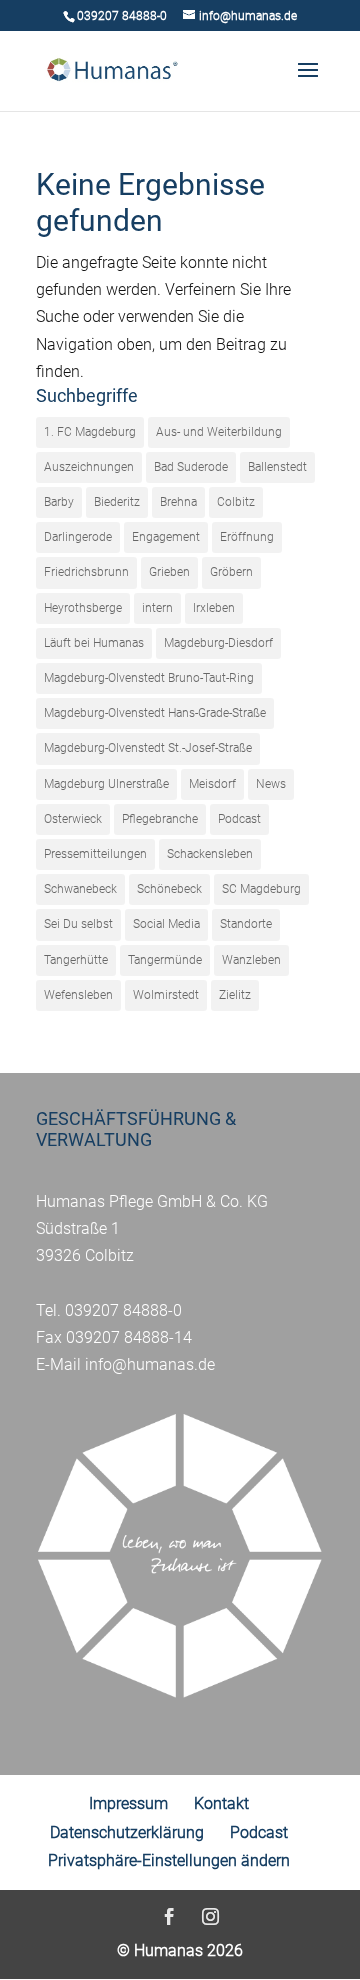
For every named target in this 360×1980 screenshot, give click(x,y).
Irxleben (214, 608)
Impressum (128, 1803)
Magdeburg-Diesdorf (218, 643)
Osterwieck (73, 819)
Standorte (246, 924)
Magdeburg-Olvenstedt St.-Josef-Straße (148, 748)
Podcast (239, 819)
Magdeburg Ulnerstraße (106, 784)
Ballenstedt (277, 467)
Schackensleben (210, 854)
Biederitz (117, 502)
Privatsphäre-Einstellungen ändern (169, 1860)
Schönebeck (169, 889)
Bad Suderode (191, 467)
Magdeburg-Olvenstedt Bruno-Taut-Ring (149, 678)
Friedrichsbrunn (86, 572)
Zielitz (235, 995)
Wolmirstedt (166, 995)
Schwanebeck (80, 889)
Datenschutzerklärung (127, 1832)
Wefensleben (78, 995)
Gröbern (231, 572)
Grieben (169, 572)
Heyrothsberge (83, 608)
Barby (59, 502)
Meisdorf (212, 784)
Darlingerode (78, 537)
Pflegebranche (160, 819)
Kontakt (221, 1803)
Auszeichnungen (89, 467)
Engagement (166, 537)
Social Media (166, 924)
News (271, 784)
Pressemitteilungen (95, 854)
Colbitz (236, 502)
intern (157, 608)
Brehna (178, 502)
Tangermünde (165, 960)
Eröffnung (247, 537)
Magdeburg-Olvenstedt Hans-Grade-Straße (155, 713)
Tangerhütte (76, 960)
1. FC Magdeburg (90, 432)
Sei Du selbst (78, 924)
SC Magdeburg (261, 889)
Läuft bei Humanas (94, 643)
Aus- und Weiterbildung (219, 432)
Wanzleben (251, 960)
